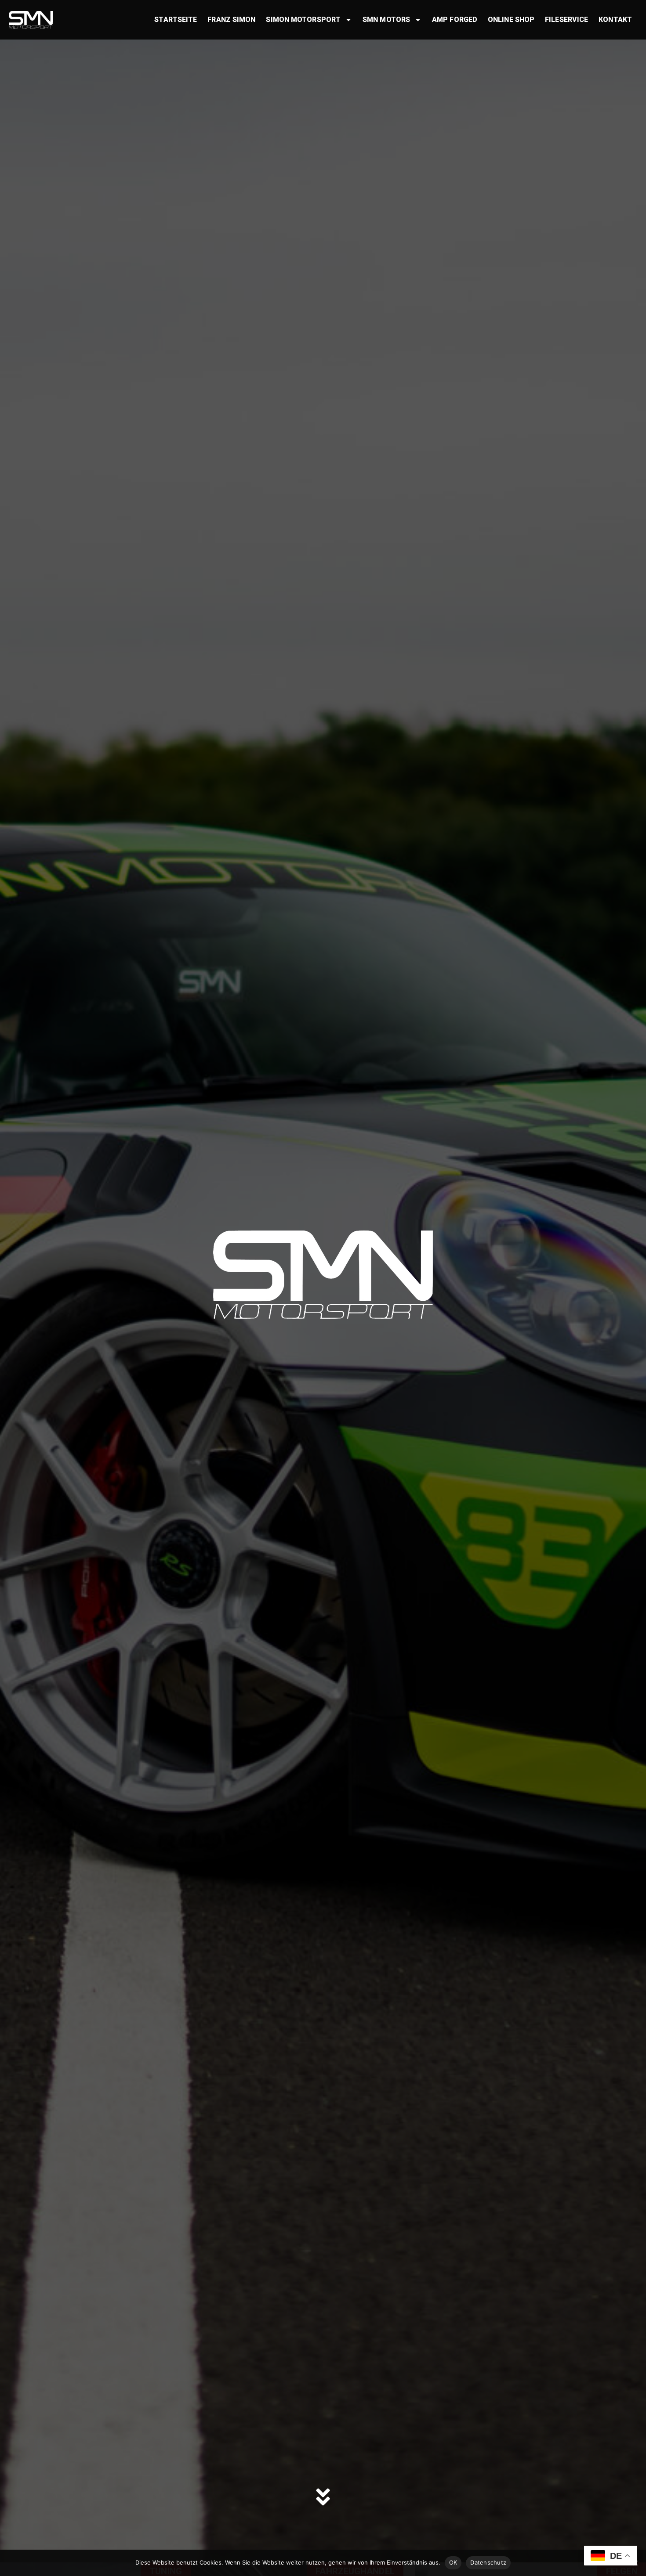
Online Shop (511, 20)
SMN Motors (386, 20)
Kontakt (615, 20)
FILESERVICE (566, 20)
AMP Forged (455, 20)
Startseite (176, 20)
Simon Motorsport (303, 20)
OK (453, 2562)
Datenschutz (488, 2562)
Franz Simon (231, 20)
